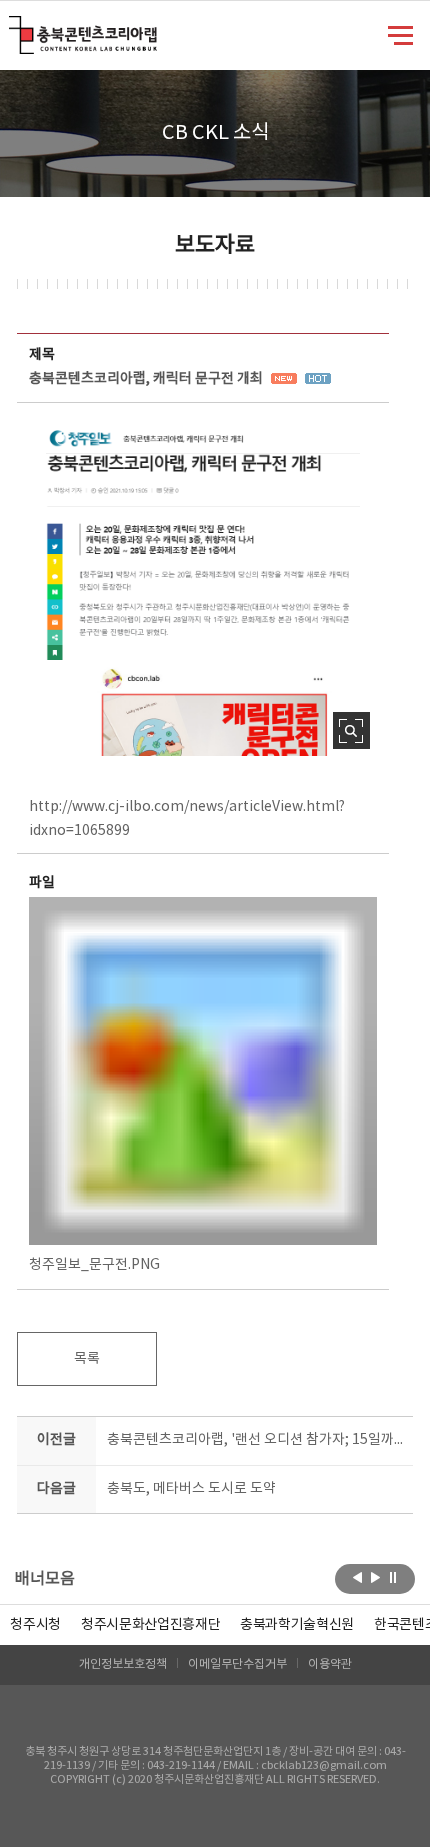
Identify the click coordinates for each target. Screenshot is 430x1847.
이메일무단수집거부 (237, 1664)
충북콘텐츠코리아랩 (13, 27)
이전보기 (357, 1577)
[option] (35, 1625)
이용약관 (330, 1664)
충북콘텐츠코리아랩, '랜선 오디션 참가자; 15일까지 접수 (255, 1440)
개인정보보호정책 (123, 1664)
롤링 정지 (393, 1577)
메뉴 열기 (400, 34)
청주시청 (35, 1625)
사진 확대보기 (351, 730)
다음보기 (375, 1577)
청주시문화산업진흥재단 (150, 1625)
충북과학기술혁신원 (297, 1625)
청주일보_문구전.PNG (94, 1265)
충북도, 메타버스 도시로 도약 (191, 1489)
